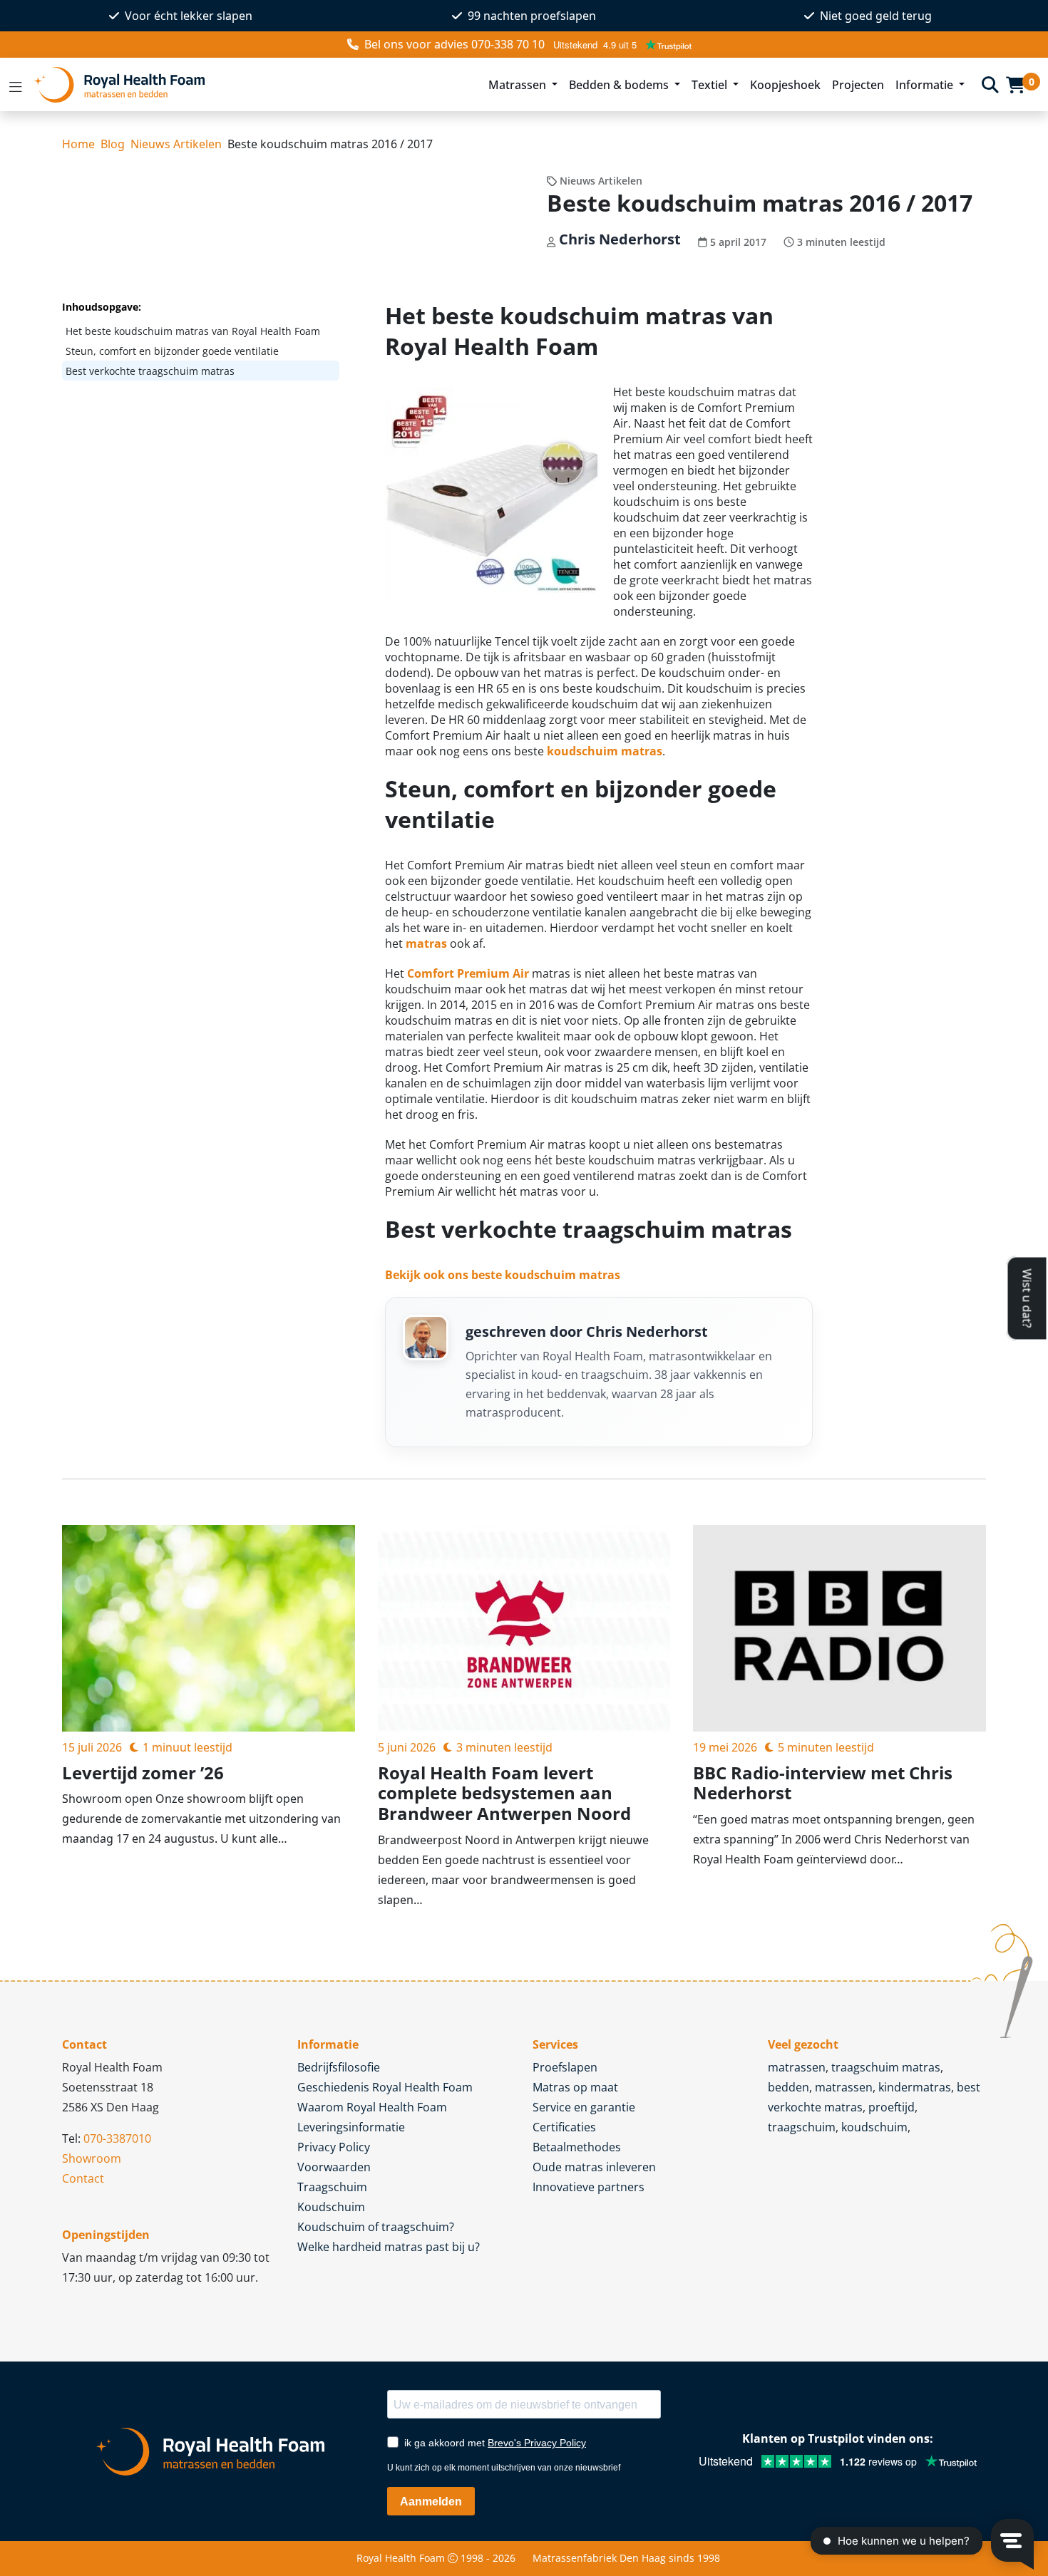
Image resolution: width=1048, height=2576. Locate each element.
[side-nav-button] (16, 85)
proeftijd (892, 2107)
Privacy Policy (334, 2147)
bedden (788, 2087)
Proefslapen (565, 2067)
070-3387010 (117, 2138)
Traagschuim (332, 2187)
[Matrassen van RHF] (253, 84)
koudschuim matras (605, 751)
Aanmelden (431, 2502)
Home (78, 144)
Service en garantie (584, 2107)
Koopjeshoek (785, 85)
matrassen (797, 2067)
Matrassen (519, 85)
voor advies (454, 44)
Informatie (926, 85)
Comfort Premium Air (468, 973)
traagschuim (802, 2127)
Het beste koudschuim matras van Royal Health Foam (193, 331)
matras (426, 943)
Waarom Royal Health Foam (372, 2107)
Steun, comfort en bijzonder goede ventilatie (172, 351)
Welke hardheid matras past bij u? (389, 2247)
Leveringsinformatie (351, 2127)
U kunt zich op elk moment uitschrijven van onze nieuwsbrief (504, 2468)
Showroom (92, 2158)
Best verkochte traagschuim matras (150, 371)
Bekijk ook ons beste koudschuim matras (503, 1275)
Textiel (711, 85)
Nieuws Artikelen (176, 144)
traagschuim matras (886, 2067)
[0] (1016, 85)
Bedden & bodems (620, 85)
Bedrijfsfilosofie (339, 2067)
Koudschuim (331, 2207)
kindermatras (915, 2087)
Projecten (858, 85)
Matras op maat (575, 2087)
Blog (113, 144)
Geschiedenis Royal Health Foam (385, 2087)
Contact (83, 2178)
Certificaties (564, 2127)
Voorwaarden (334, 2167)
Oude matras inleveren (594, 2167)
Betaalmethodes (577, 2147)
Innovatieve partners (589, 2187)
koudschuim (874, 2127)
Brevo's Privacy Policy (537, 2443)
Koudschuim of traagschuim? (376, 2227)
